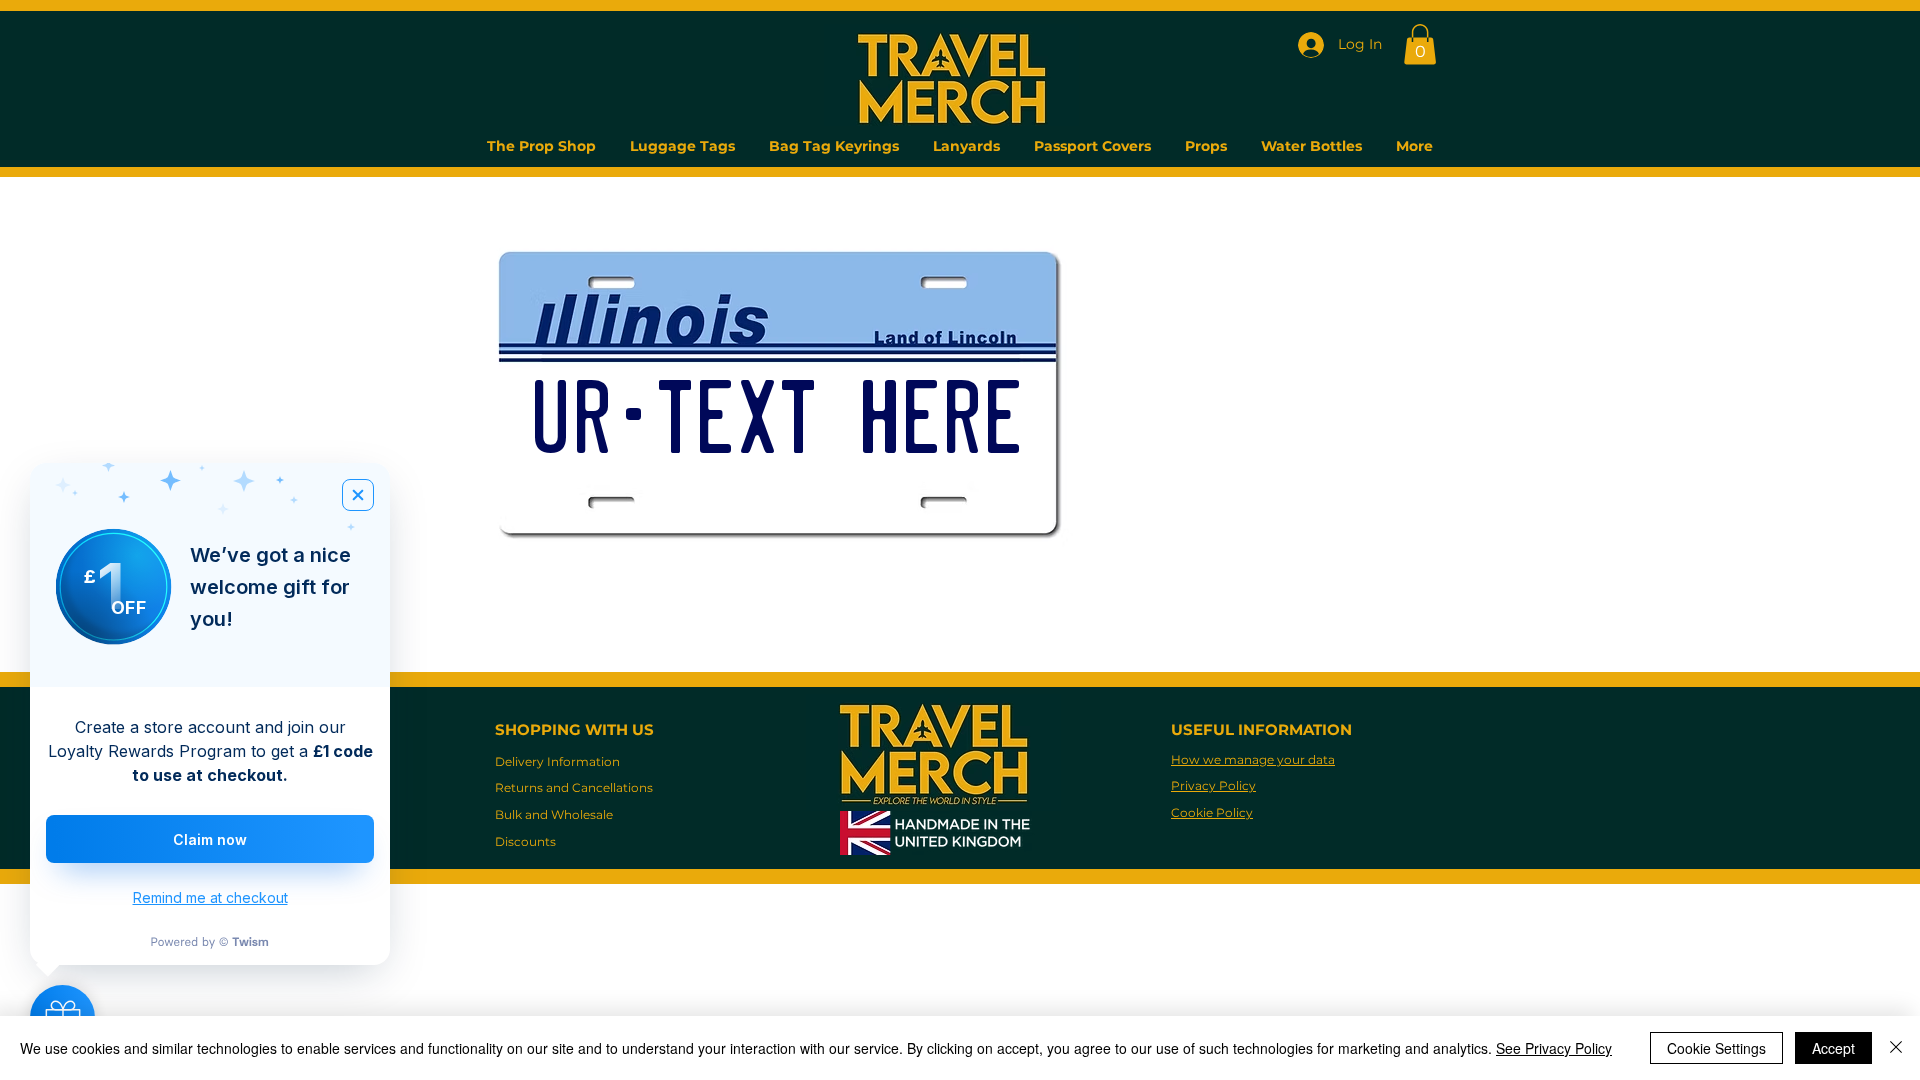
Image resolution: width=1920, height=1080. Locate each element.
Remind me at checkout (210, 897)
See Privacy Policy (1554, 1048)
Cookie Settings (1716, 1048)
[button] (1420, 44)
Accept (1833, 1048)
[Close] (1896, 1048)
